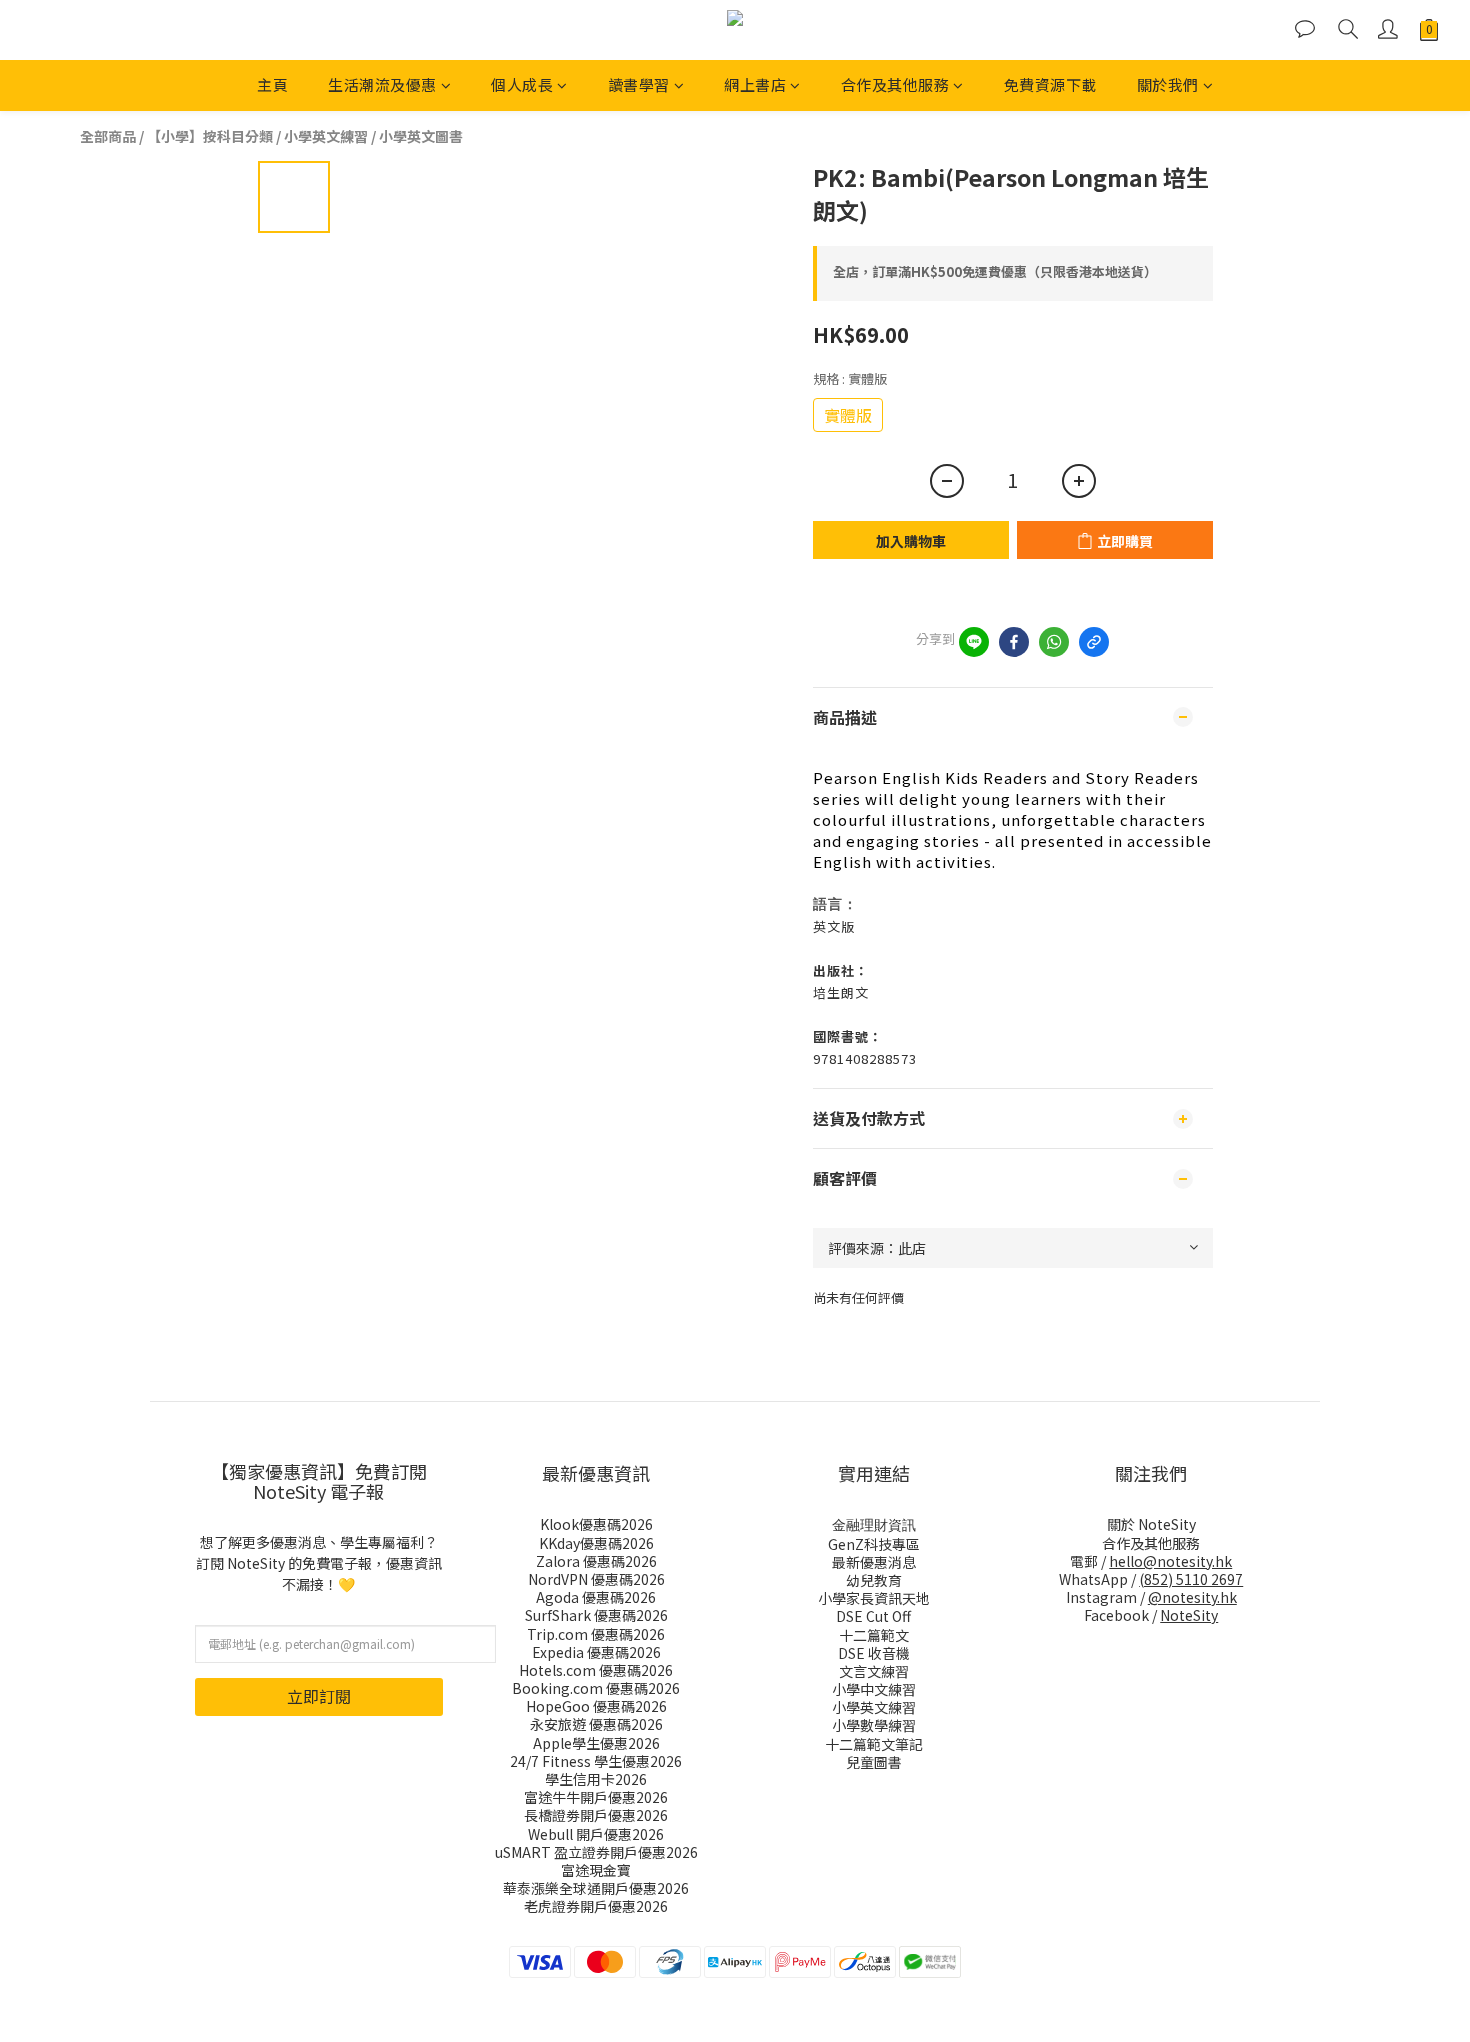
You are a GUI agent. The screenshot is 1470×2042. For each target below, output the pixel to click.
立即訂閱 (319, 1696)
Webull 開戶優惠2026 (596, 1834)
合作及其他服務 (895, 84)
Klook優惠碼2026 (596, 1524)
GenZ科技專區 (874, 1544)
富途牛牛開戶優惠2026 (596, 1797)
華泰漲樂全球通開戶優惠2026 (596, 1888)
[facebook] (1014, 642)
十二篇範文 (874, 1635)
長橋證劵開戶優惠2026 (596, 1815)
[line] (974, 642)
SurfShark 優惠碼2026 (596, 1615)
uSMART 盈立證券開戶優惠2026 (596, 1852)
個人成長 (522, 84)
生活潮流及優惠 (382, 84)
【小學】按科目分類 (210, 136)
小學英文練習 (326, 136)
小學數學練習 (874, 1725)
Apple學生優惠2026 (596, 1743)
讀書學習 (639, 84)
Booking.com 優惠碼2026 (596, 1688)
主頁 (272, 84)
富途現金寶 (596, 1870)
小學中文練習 (874, 1689)
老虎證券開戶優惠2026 (596, 1906)
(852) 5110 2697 (1191, 1579)
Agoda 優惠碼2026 (596, 1597)
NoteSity (1189, 1615)
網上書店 (755, 84)
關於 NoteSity (1151, 1524)
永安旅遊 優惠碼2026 (596, 1724)
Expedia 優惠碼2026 (596, 1652)
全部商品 (108, 136)
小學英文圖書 (421, 136)
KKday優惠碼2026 (596, 1543)
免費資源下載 (1050, 84)
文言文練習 (874, 1671)
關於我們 (1168, 84)
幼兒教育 (874, 1580)
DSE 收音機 (874, 1653)
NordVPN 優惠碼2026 (596, 1579)
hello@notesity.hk (1170, 1561)
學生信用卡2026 (596, 1779)
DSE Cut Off (873, 1616)
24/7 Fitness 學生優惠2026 (596, 1761)
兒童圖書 (874, 1762)
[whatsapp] (1054, 642)
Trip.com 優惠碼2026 (596, 1634)
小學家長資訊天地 (874, 1598)
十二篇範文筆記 (874, 1744)
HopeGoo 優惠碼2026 (596, 1706)
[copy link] (1094, 642)
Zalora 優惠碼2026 (596, 1561)
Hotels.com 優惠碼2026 (596, 1670)
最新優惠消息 (874, 1562)
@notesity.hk (1192, 1597)
